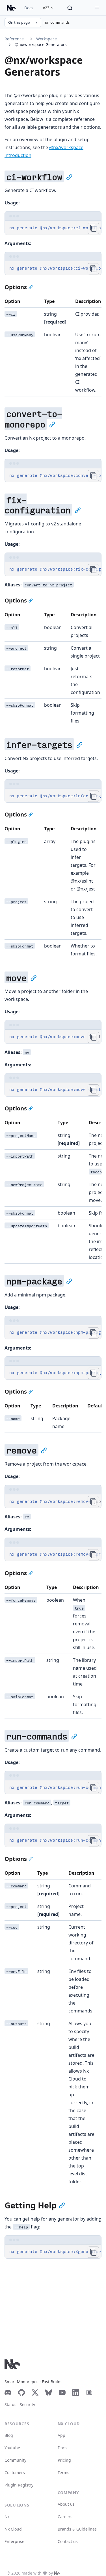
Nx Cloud (13, 2529)
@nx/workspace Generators (41, 44)
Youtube (12, 2448)
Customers (15, 2473)
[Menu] (97, 8)
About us (66, 2504)
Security (27, 2404)
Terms (63, 2473)
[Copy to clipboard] (93, 228)
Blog (9, 2435)
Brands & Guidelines (77, 2529)
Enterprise (14, 2541)
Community (15, 2460)
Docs (29, 8)
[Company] (57, 2573)
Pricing (64, 2460)
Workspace (46, 39)
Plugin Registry (19, 2485)
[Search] (70, 8)
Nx (7, 2517)
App (61, 2435)
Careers (65, 2517)
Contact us (68, 2541)
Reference (14, 39)
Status (10, 2404)
